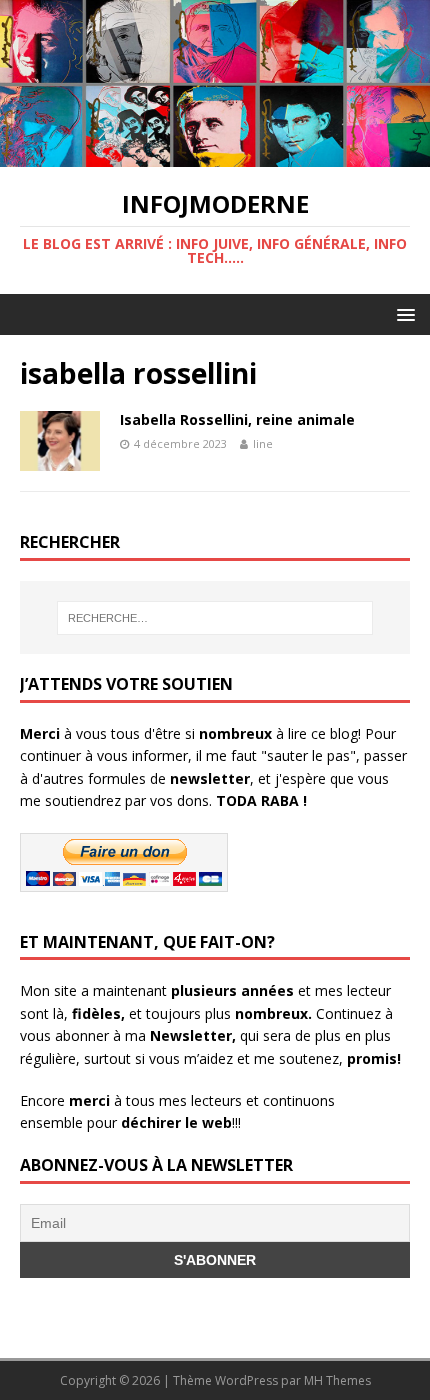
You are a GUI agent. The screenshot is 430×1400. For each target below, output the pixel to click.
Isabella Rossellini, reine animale (237, 419)
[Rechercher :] (215, 618)
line (263, 443)
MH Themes (337, 1380)
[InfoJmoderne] (215, 154)
